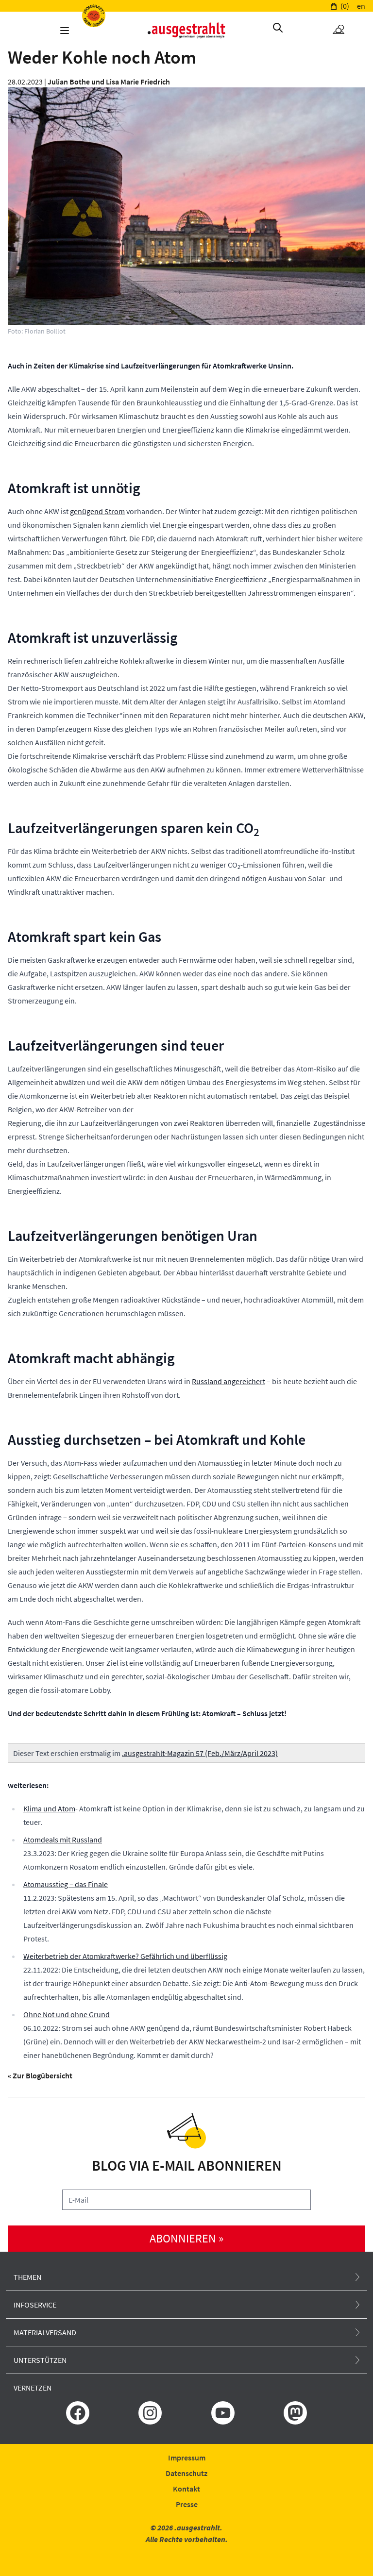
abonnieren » (186, 2238)
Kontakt (186, 2489)
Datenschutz (186, 2473)
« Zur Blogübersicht (40, 2075)
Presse (187, 2504)
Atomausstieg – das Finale (66, 1884)
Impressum (187, 2458)
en (361, 6)
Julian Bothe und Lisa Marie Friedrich (109, 82)
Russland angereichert (229, 1381)
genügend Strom (97, 511)
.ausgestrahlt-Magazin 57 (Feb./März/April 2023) (200, 1753)
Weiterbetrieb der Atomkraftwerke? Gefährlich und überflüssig (125, 1956)
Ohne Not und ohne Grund (67, 2014)
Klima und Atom (49, 1808)
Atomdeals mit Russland (63, 1840)
